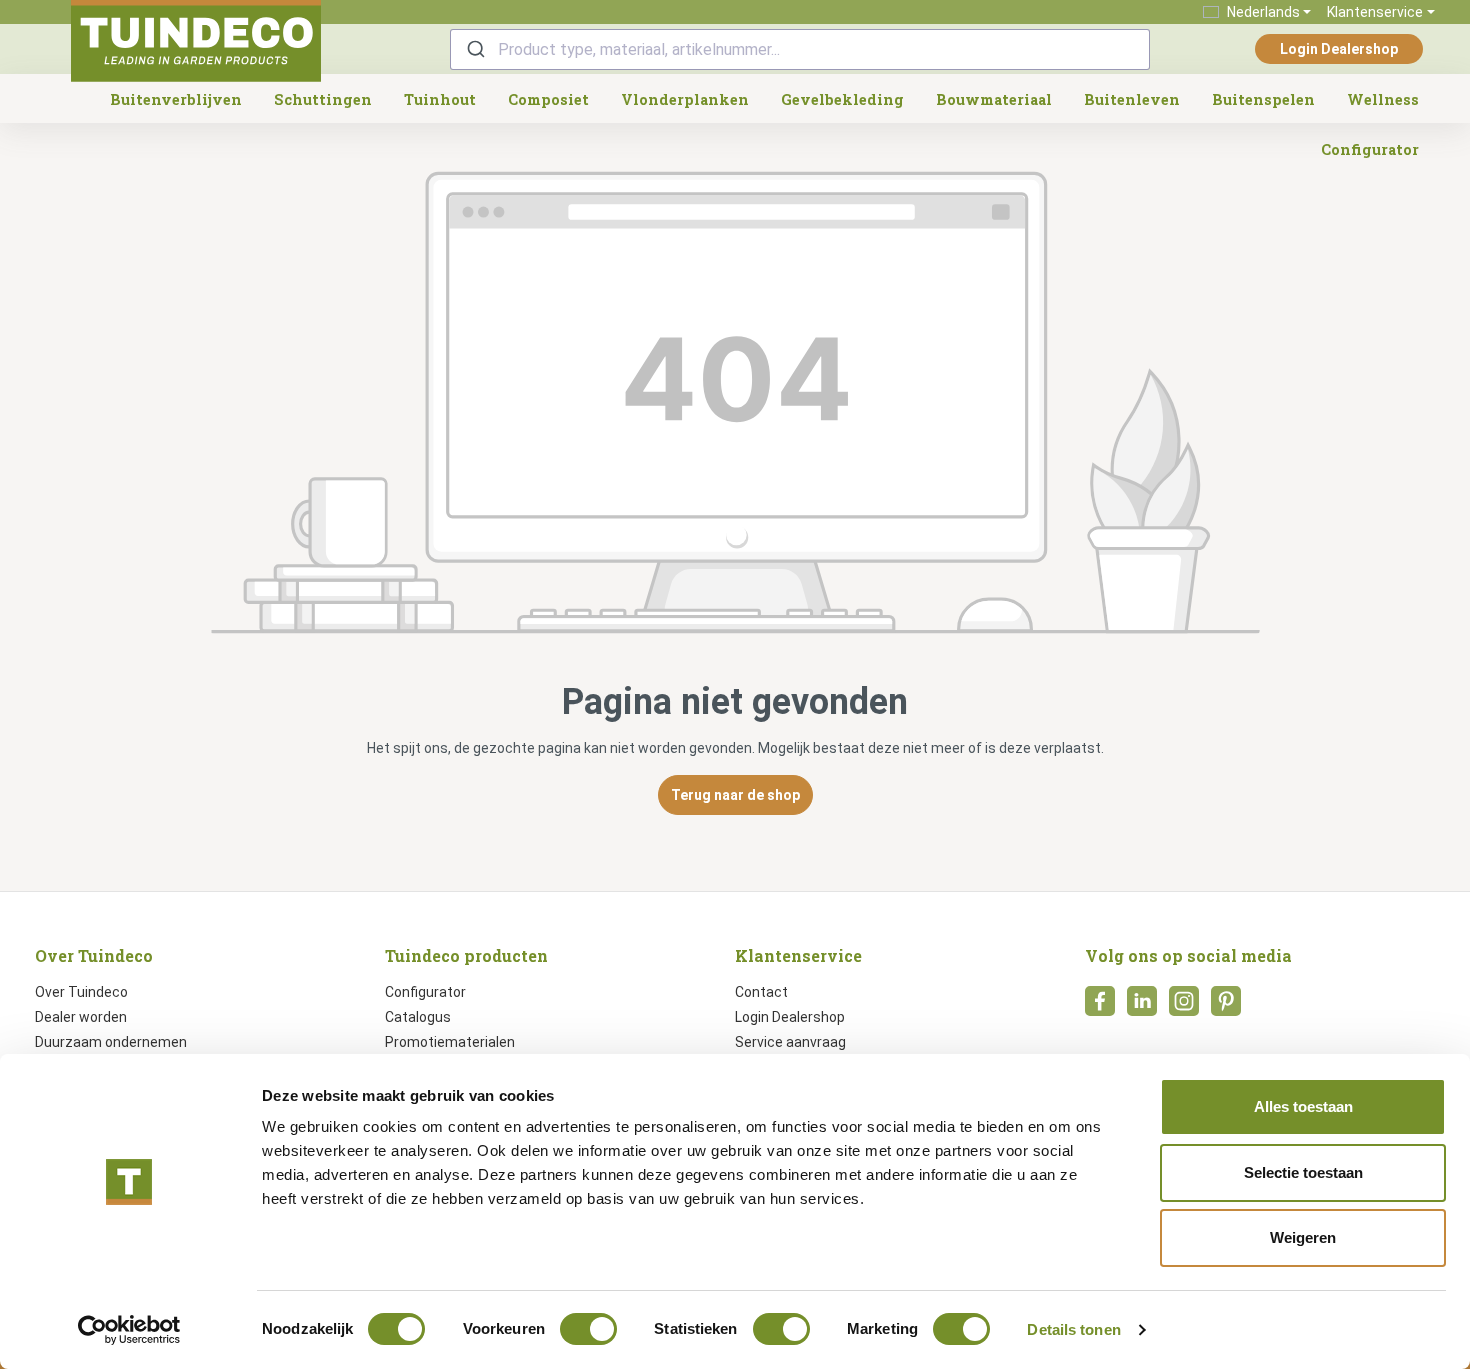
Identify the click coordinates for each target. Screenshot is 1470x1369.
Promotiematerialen (450, 1042)
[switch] (588, 1329)
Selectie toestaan (1303, 1172)
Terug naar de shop (735, 795)
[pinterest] (1226, 1007)
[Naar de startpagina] (196, 41)
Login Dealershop (1339, 49)
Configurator (425, 992)
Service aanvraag (790, 1042)
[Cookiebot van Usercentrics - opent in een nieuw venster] (129, 1330)
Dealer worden (81, 1017)
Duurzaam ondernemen (111, 1042)
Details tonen (1073, 1329)
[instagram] (1184, 1007)
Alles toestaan (1303, 1106)
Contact (761, 992)
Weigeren (1303, 1237)
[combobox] (800, 49)
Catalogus (418, 1017)
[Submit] (474, 49)
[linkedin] (1142, 1007)
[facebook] (1100, 1007)
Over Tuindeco (81, 992)
